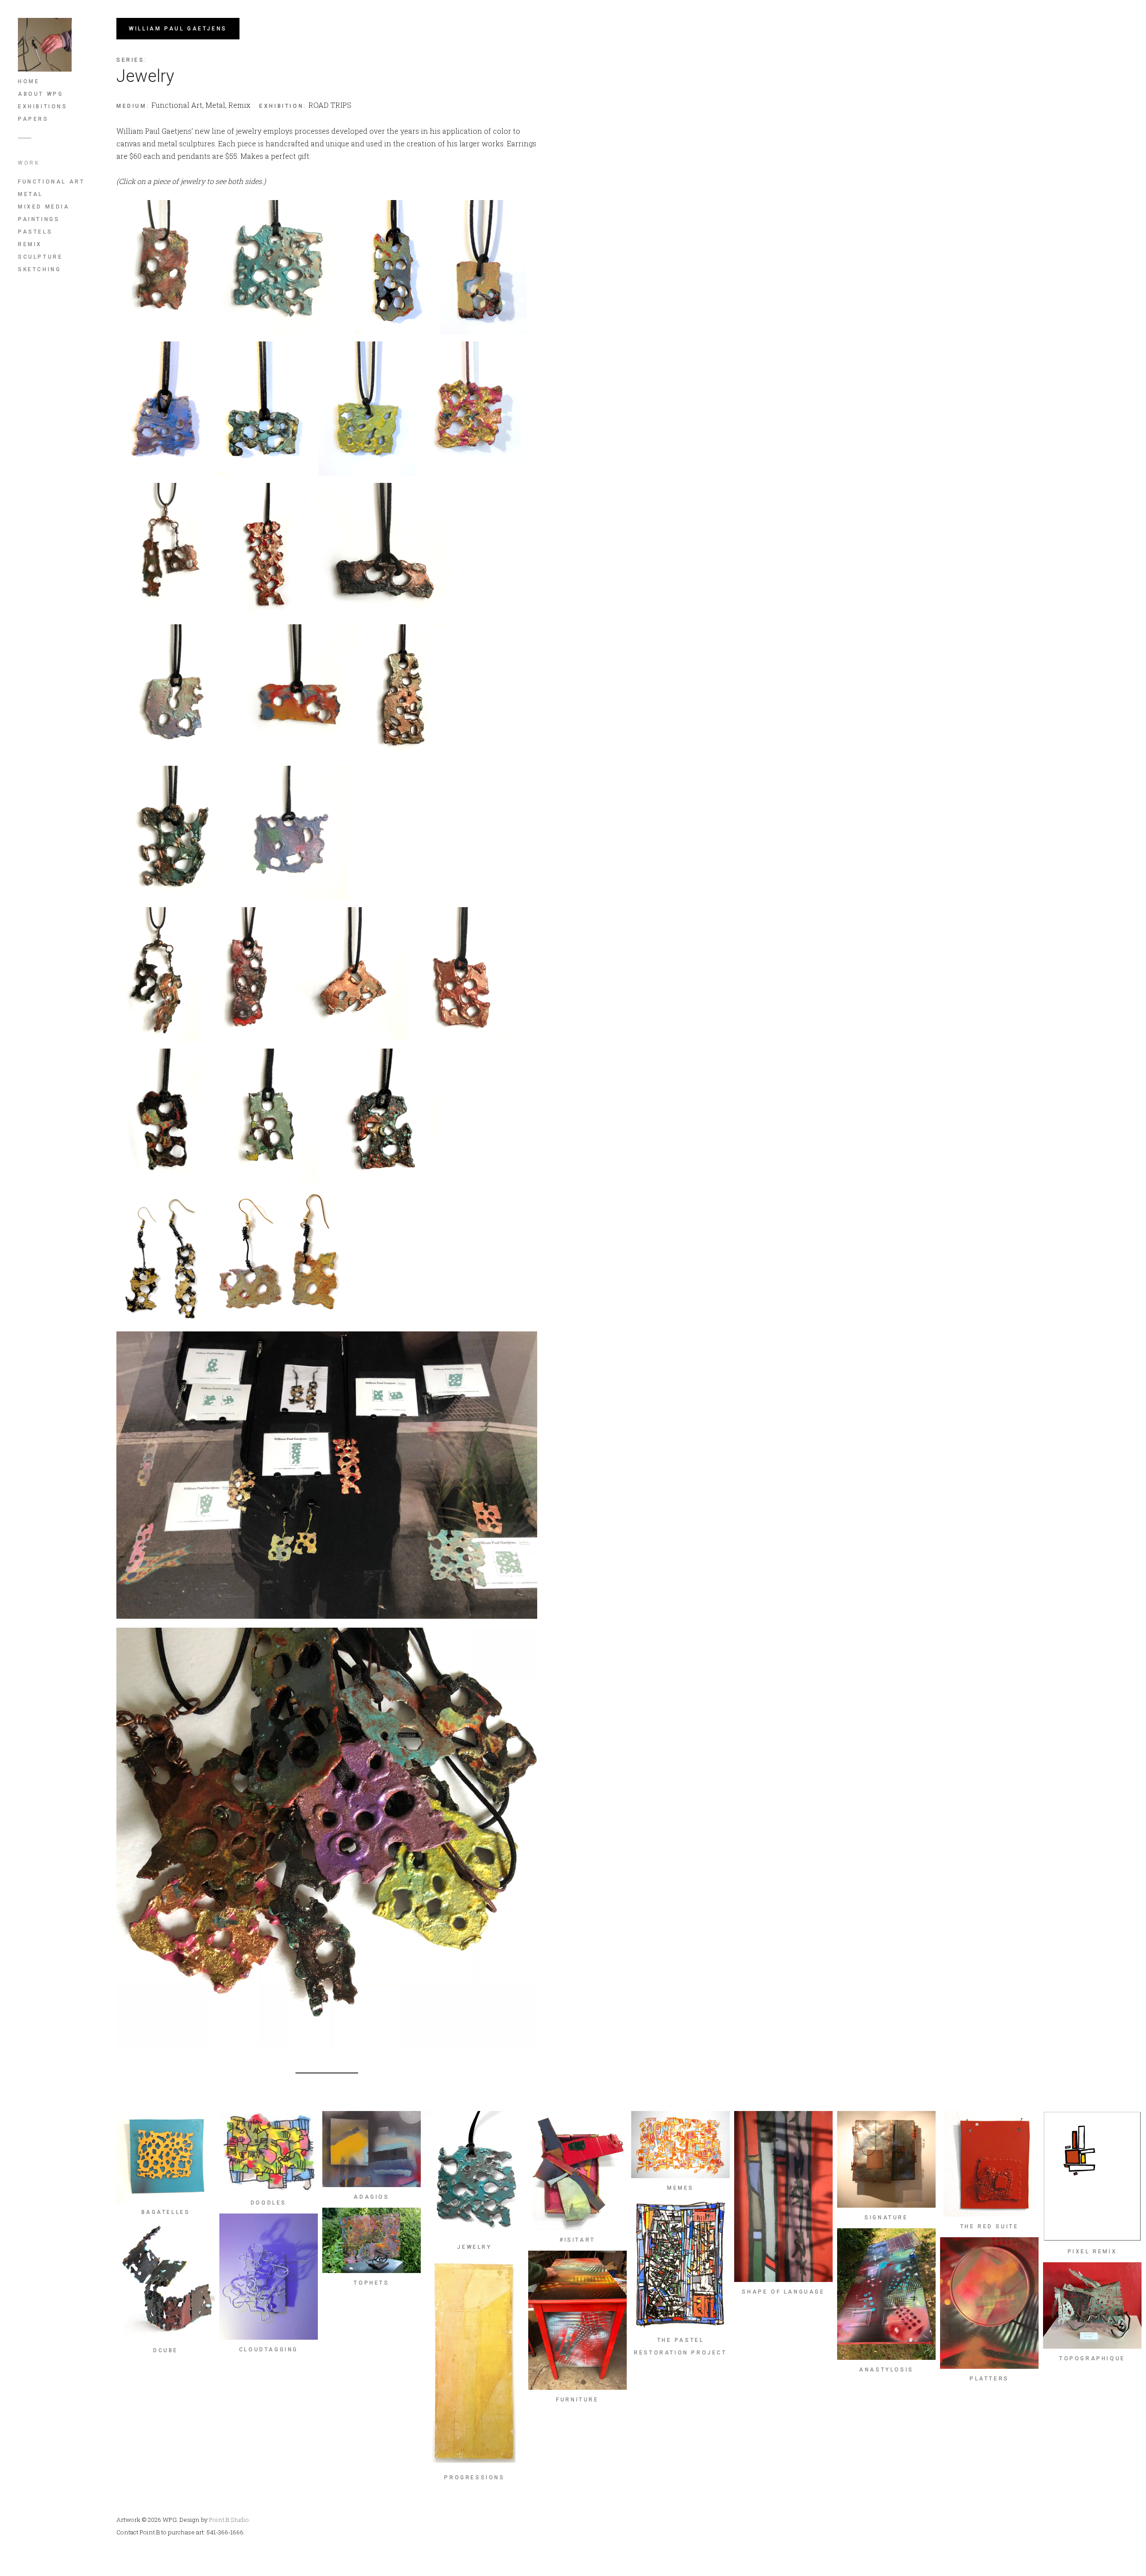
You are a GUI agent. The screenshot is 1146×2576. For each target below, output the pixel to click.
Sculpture (40, 257)
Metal (30, 194)
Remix (30, 244)
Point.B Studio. (230, 2520)
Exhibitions (43, 107)
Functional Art (51, 182)
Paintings (39, 219)
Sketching (39, 269)
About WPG (41, 94)
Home (29, 81)
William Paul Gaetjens (178, 29)
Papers (33, 119)
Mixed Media (44, 207)
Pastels (35, 232)
